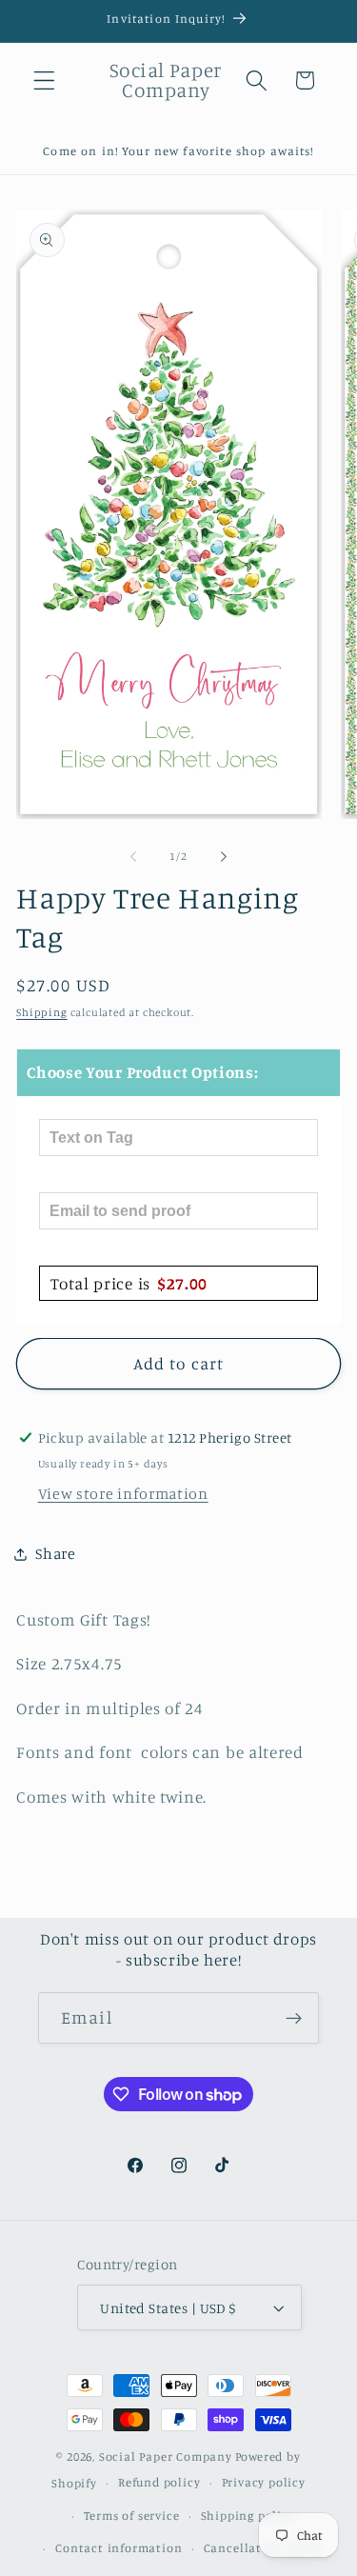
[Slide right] (224, 857)
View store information (123, 1493)
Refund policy (159, 2482)
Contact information (119, 2548)
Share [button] (55, 1553)
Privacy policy (264, 2482)
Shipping (41, 1012)
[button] (44, 80)
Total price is (129, 1283)
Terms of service (132, 2516)
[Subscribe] (294, 2018)
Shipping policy (248, 2516)
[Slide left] (133, 857)
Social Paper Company (166, 2456)
